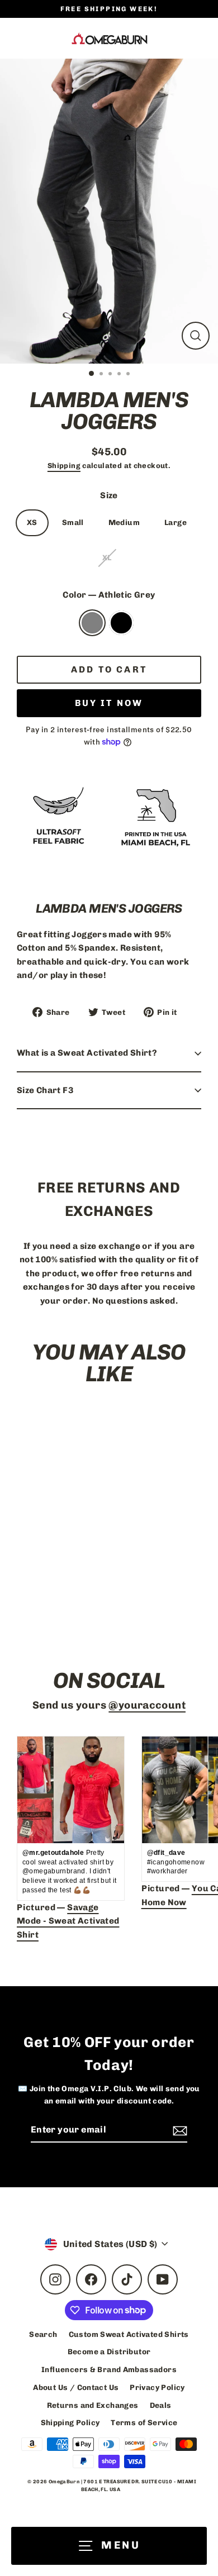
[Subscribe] (178, 2130)
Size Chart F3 (45, 1090)
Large (176, 522)
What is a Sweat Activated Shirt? (87, 1053)
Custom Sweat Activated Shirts (129, 2334)
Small (73, 522)
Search (43, 2334)
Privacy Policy (157, 2387)
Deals (161, 2405)
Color (109, 595)
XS (32, 522)
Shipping (64, 466)
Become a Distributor (109, 2351)
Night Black (121, 623)
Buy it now (109, 703)
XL (107, 557)
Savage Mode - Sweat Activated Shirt (68, 1921)
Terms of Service (144, 2422)
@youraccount (147, 1705)
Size (109, 495)
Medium (124, 522)
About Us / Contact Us (76, 2387)
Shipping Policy (70, 2422)
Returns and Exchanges (93, 2405)
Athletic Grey (92, 623)
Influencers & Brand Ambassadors (109, 2369)
